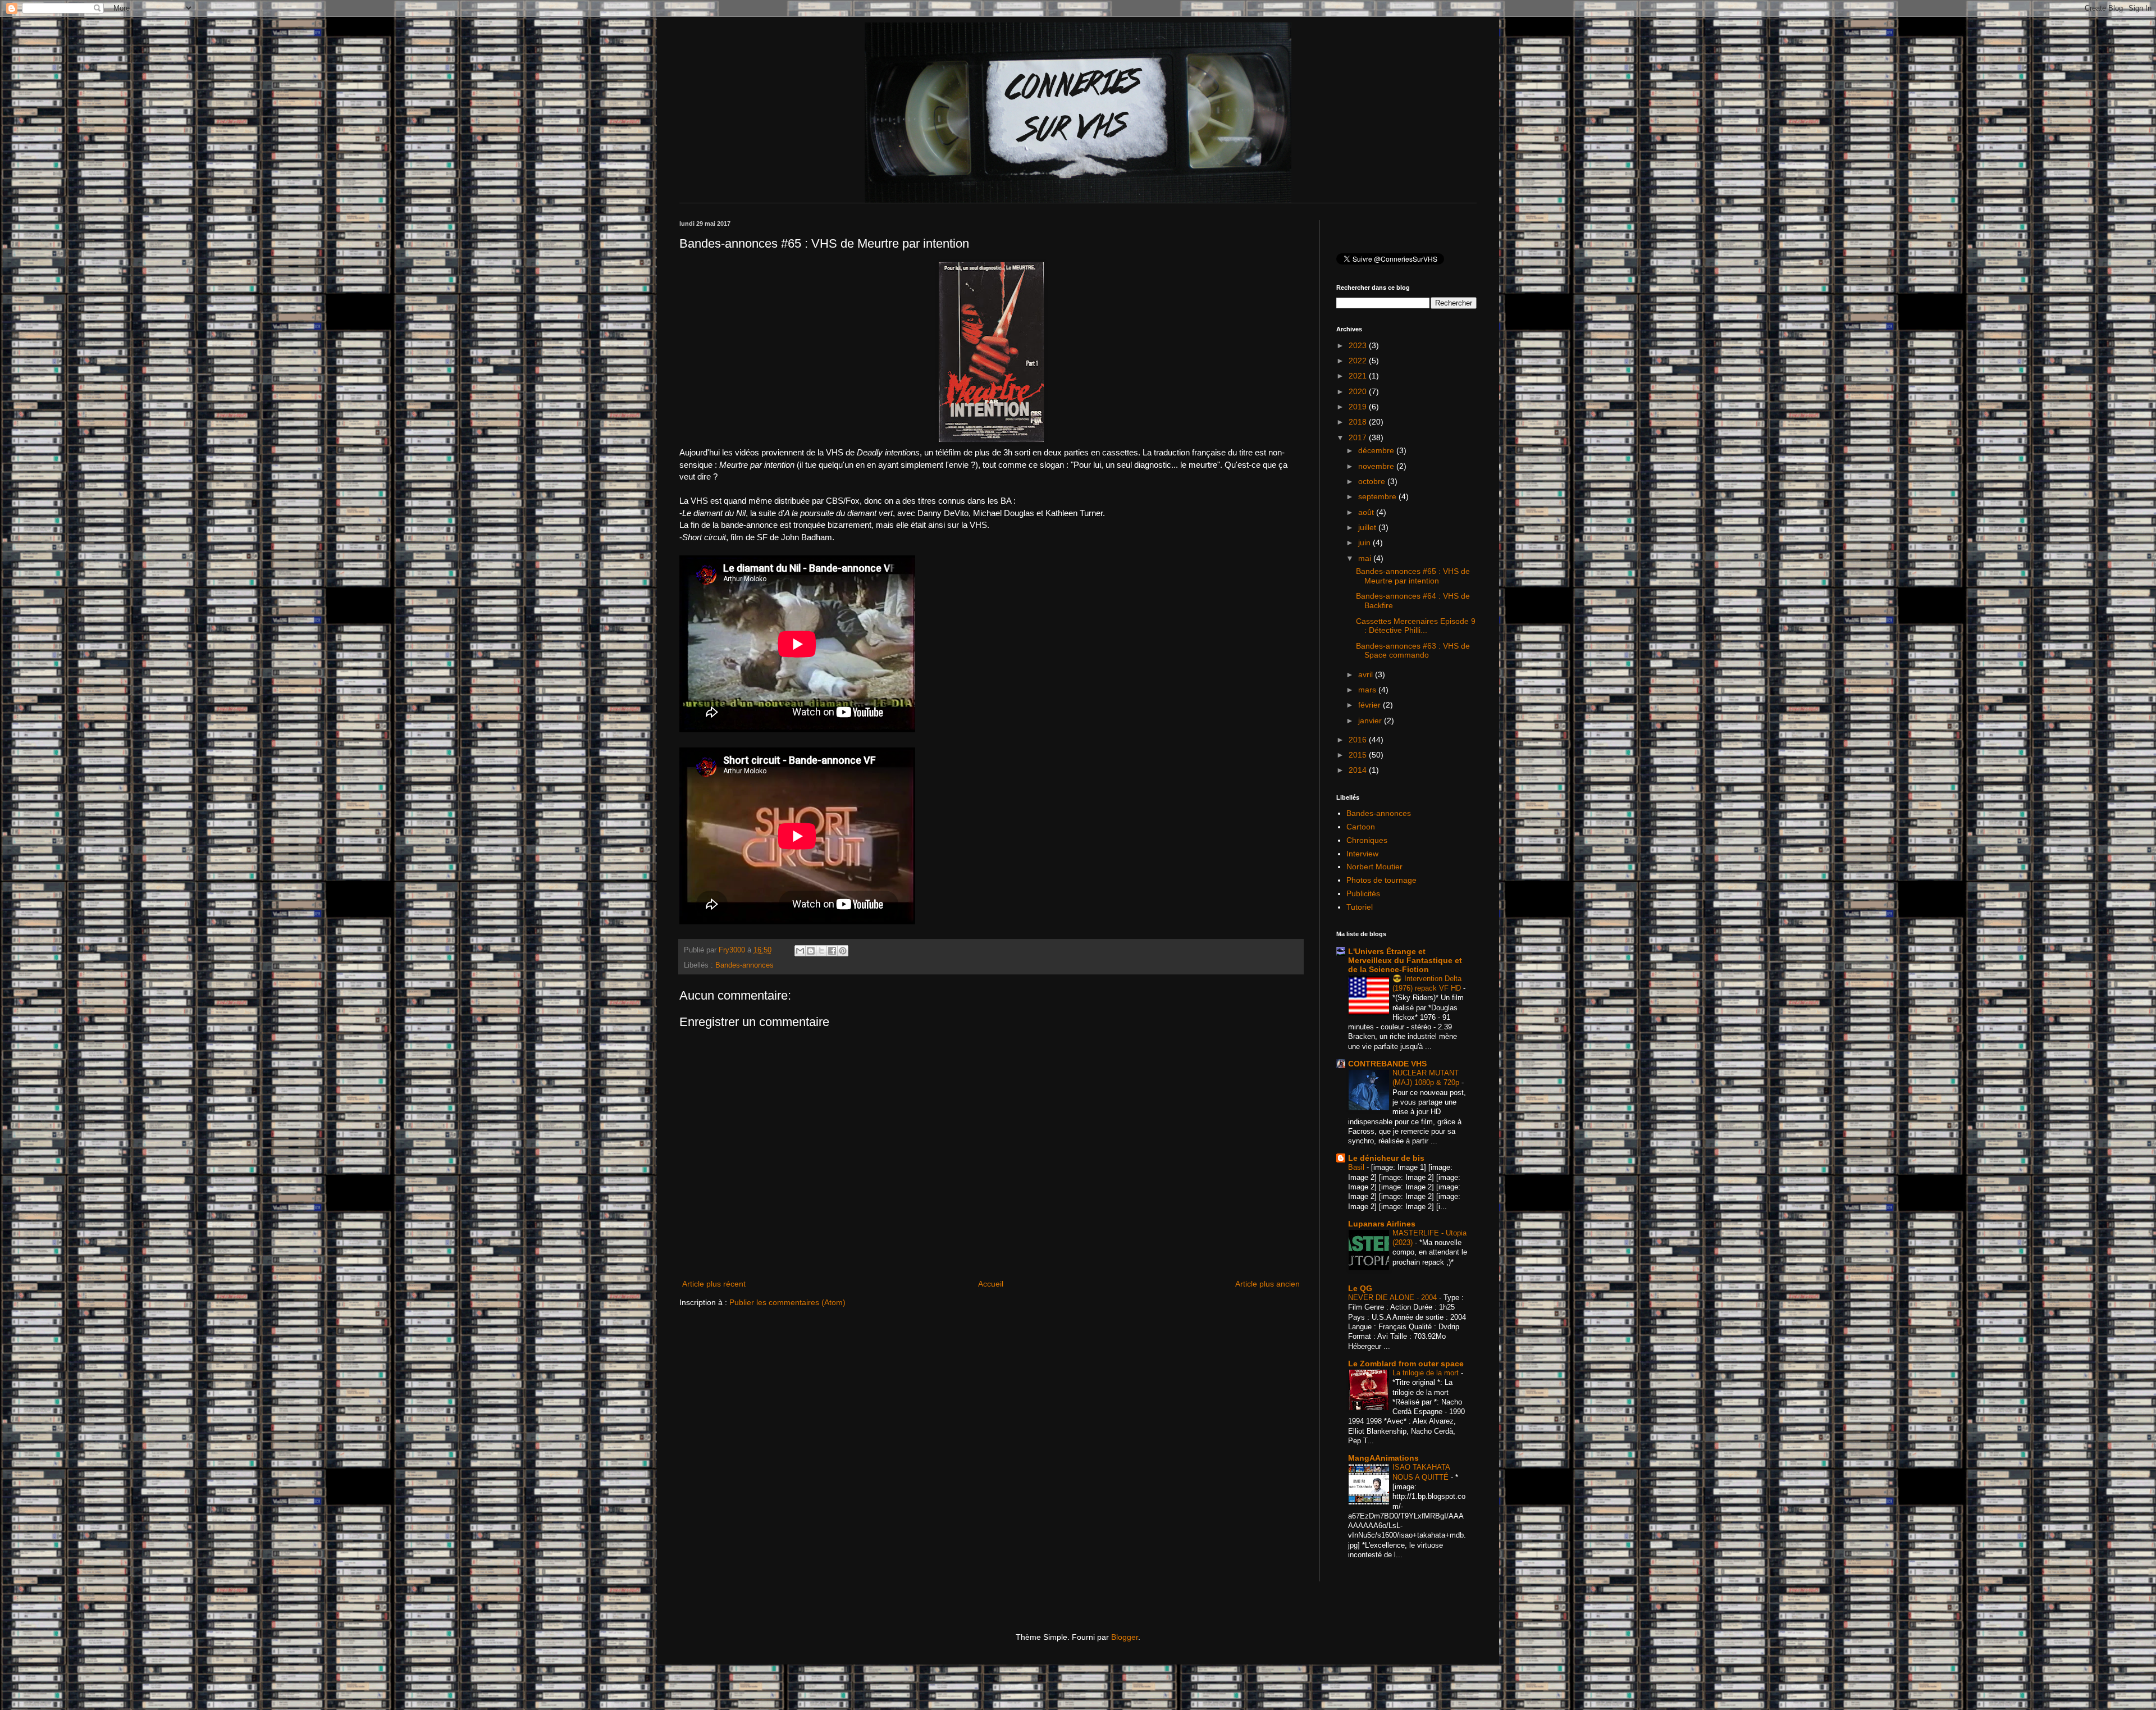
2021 (1359, 376)
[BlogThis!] (811, 951)
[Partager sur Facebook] (832, 951)
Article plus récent (714, 1284)
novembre (1377, 466)
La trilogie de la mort (1427, 1373)
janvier (1371, 721)
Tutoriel (1360, 907)
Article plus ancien (1267, 1284)
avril (1367, 674)
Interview (1362, 854)
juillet (1368, 527)
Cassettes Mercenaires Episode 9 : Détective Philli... (1416, 626)
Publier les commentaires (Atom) (787, 1302)
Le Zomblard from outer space (1406, 1364)
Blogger (1125, 1637)
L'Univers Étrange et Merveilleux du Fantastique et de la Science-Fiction (1405, 960)
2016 (1359, 740)
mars (1368, 690)
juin (1365, 542)
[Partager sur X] (821, 951)
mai (1366, 558)
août (1367, 512)
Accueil (991, 1284)
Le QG (1360, 1288)
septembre (1378, 496)
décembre (1377, 450)
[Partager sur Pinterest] (843, 951)
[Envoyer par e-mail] (800, 951)
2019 (1359, 407)
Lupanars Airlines (1382, 1224)
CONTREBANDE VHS (1387, 1064)
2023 (1359, 345)
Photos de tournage (1381, 880)
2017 (1359, 437)
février (1371, 705)
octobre (1373, 481)
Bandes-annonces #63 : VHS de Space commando (1413, 651)
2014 (1359, 770)
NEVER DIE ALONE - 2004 (1394, 1298)
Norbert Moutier (1374, 867)
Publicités (1363, 893)
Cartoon (1361, 827)
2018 (1359, 422)
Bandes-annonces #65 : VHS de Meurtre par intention (1413, 576)
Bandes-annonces (744, 965)
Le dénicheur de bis (1386, 1158)
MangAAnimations (1383, 1458)
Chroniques (1367, 840)
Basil (1357, 1167)
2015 (1359, 755)
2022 (1359, 361)
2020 (1359, 391)
